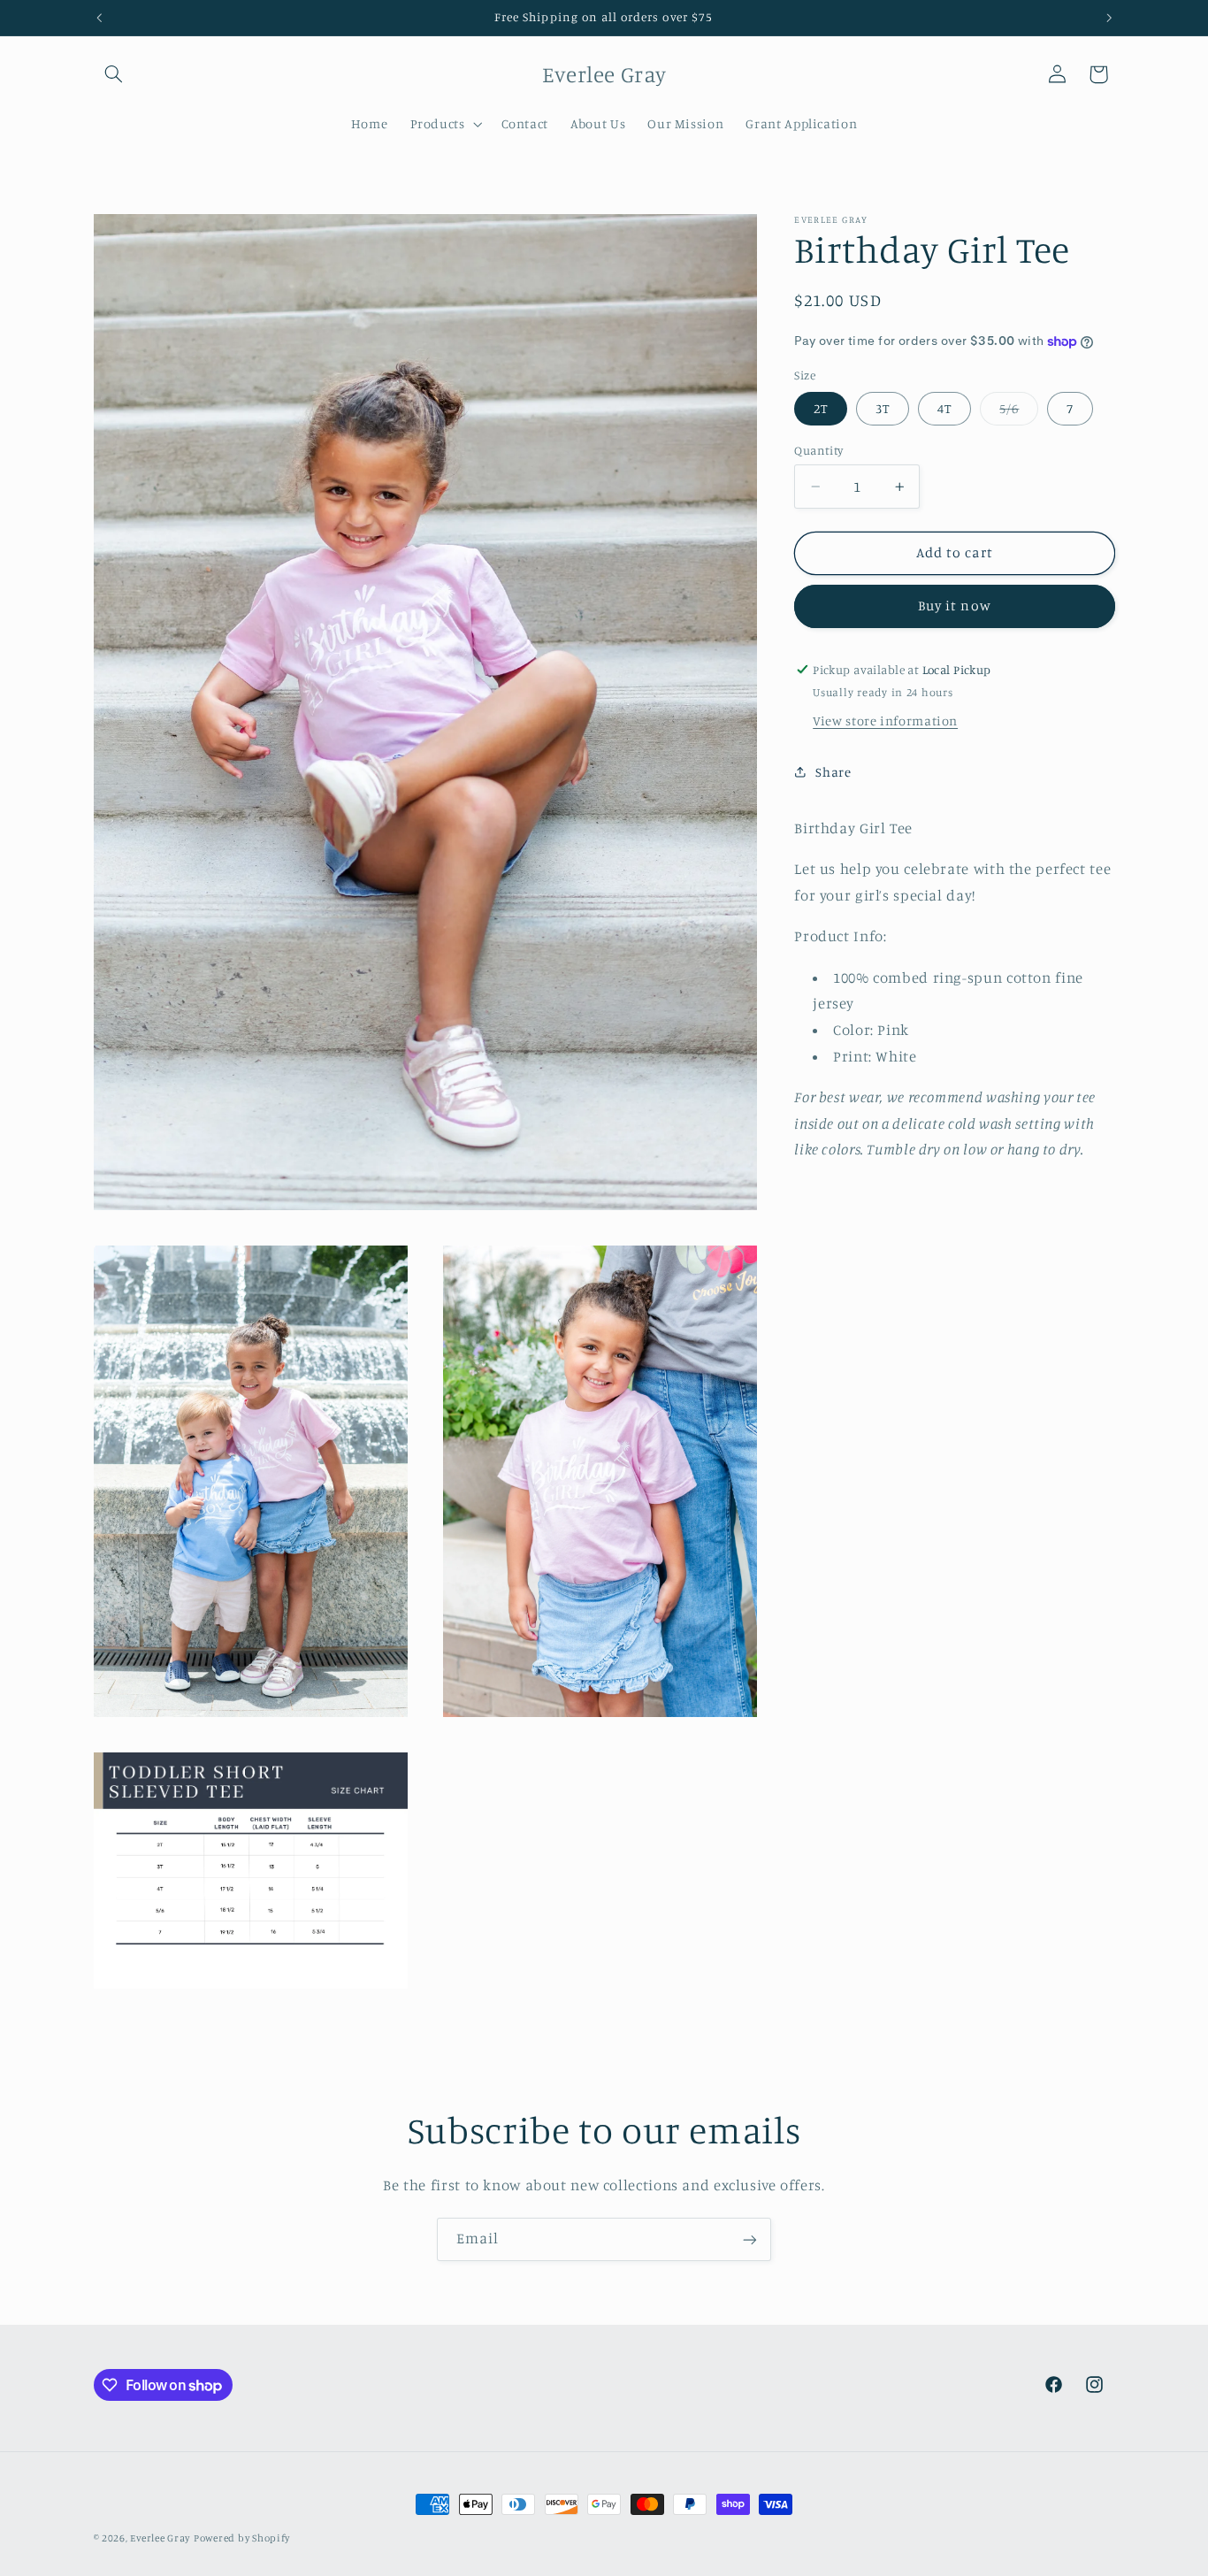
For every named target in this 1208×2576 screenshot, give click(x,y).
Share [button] (833, 772)
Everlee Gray (160, 2538)
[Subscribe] (750, 2239)
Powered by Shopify (242, 2538)
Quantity (818, 450)
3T (883, 408)
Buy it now (955, 606)
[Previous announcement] (99, 18)
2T (821, 408)
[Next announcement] (1109, 18)
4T (944, 408)
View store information (885, 721)
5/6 (1019, 413)
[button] (114, 74)
